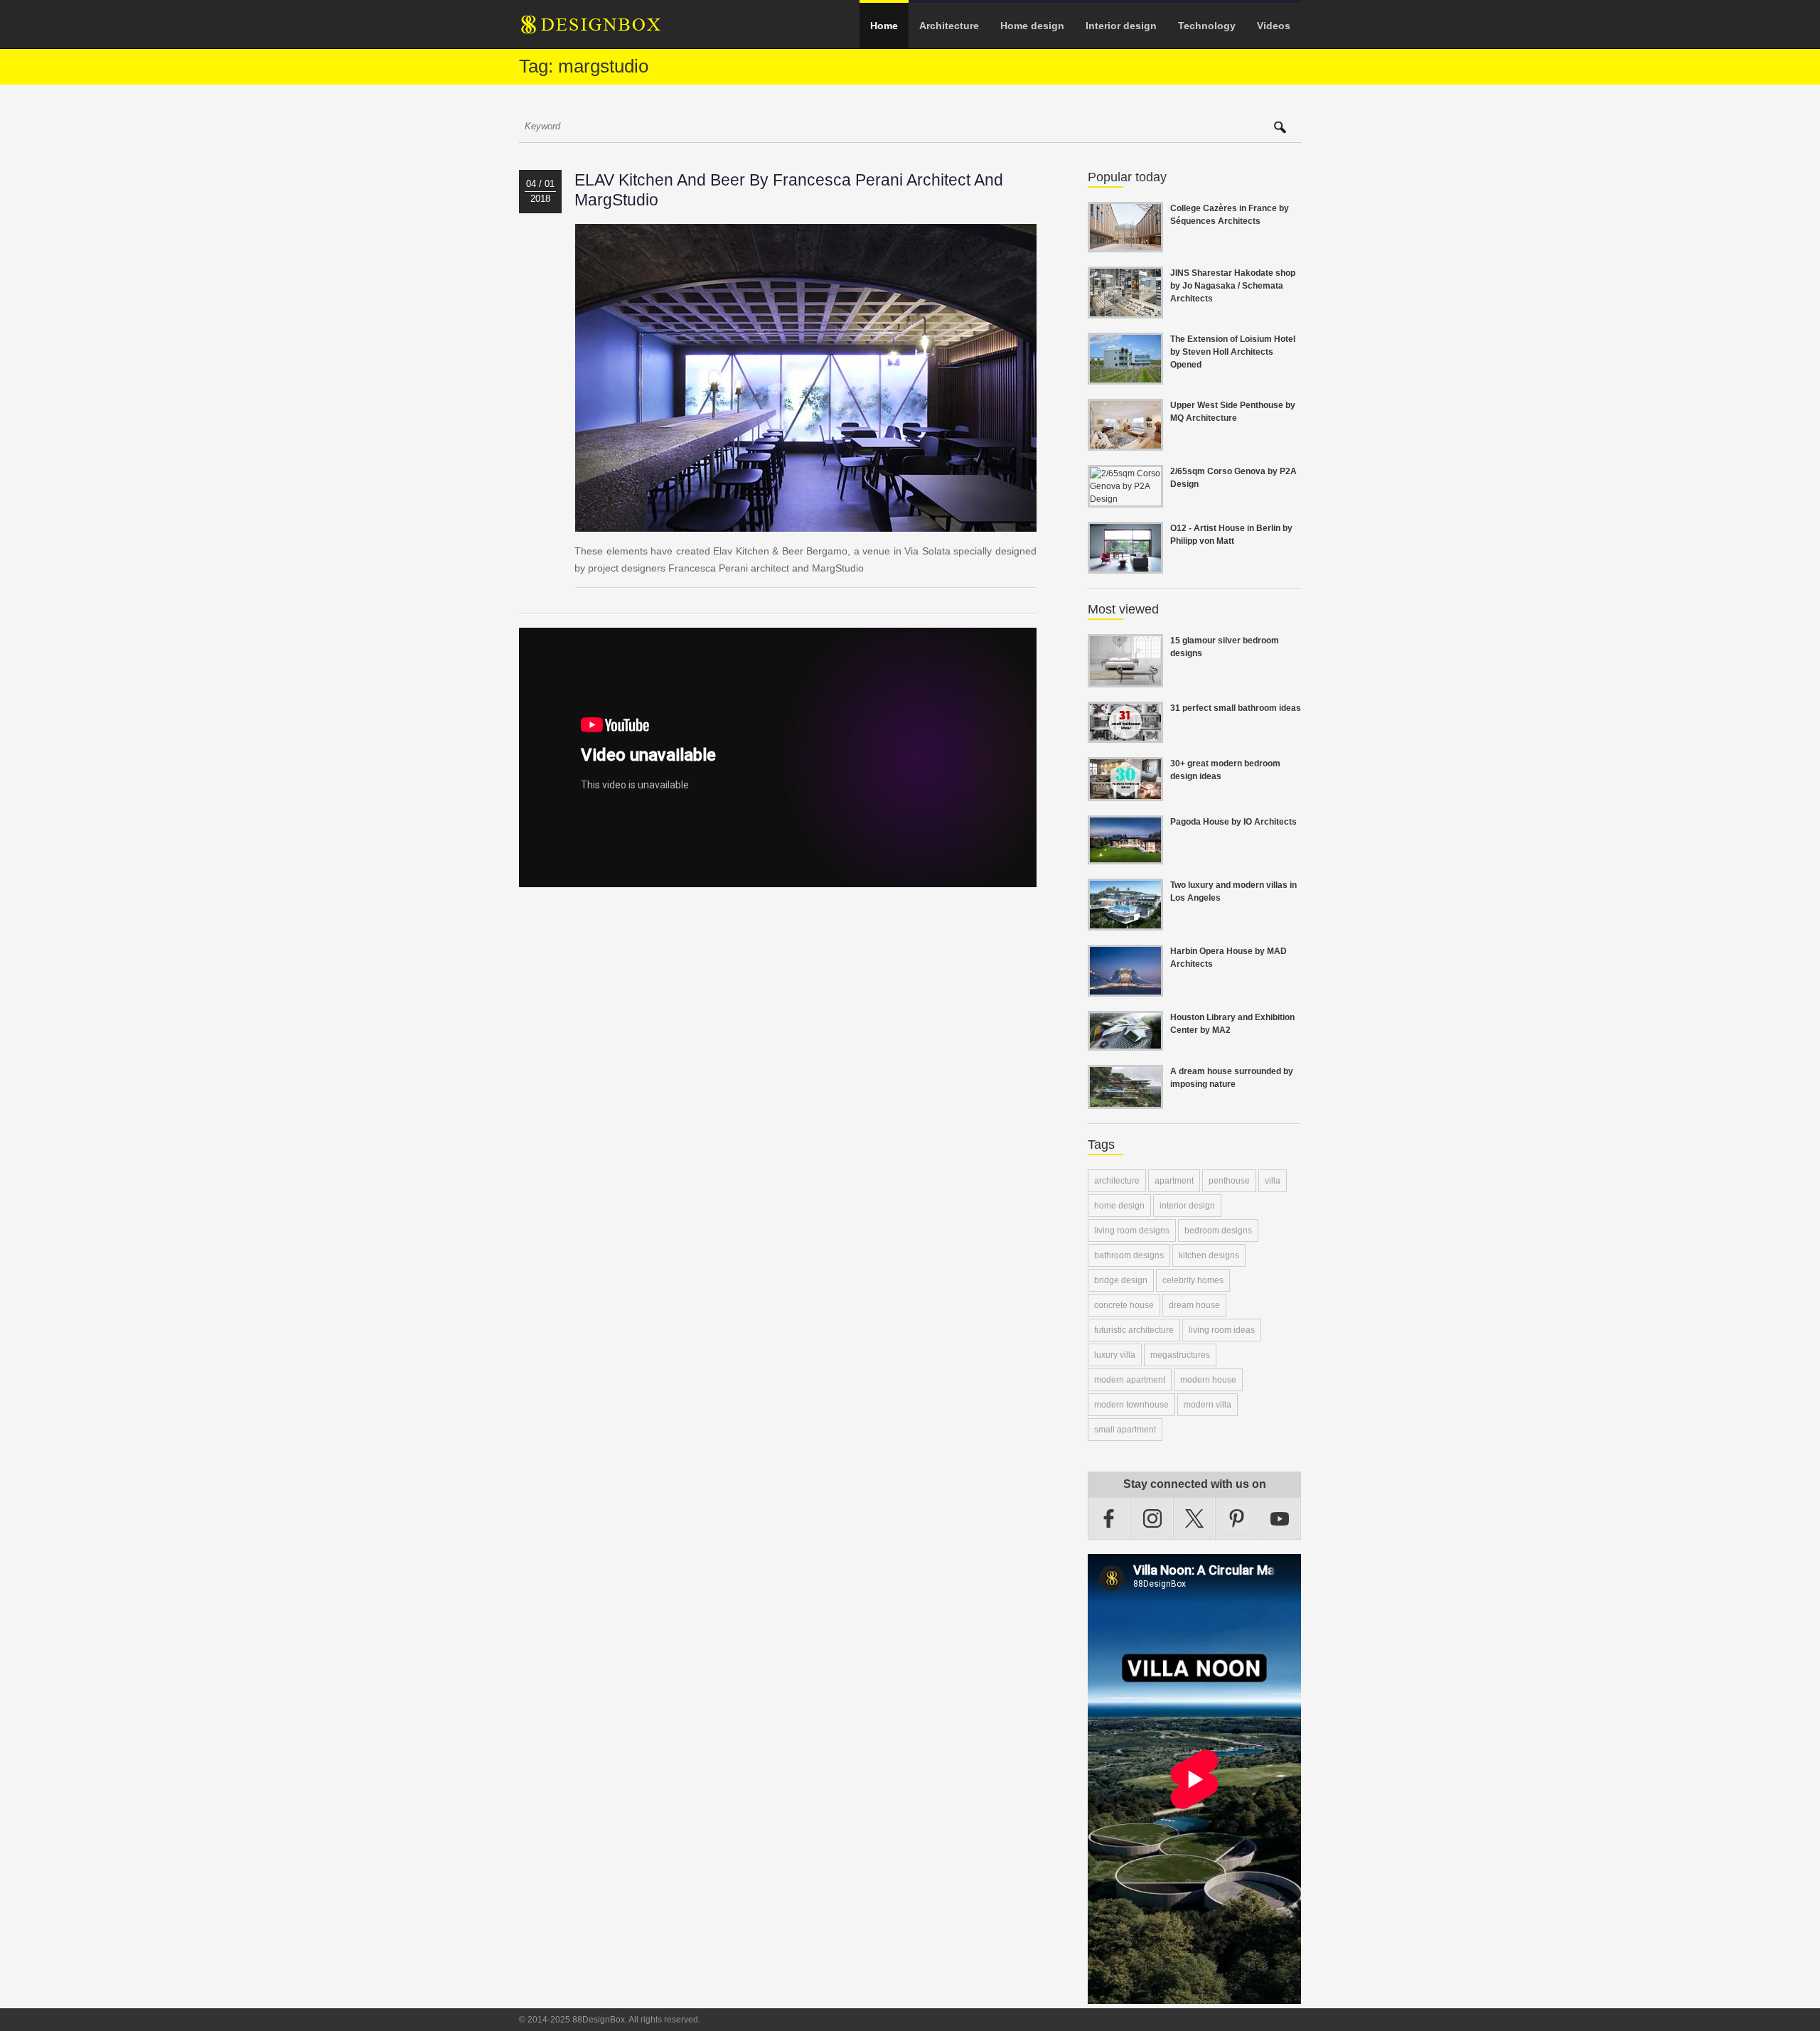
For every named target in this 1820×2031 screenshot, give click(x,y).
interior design (1187, 1206)
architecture (1117, 1181)
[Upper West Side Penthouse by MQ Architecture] (1125, 442)
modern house (1208, 1380)
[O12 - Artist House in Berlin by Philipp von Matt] (1125, 565)
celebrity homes (1193, 1280)
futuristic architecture (1134, 1330)
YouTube (1280, 1518)
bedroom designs (1218, 1231)
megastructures (1180, 1355)
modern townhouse (1131, 1405)
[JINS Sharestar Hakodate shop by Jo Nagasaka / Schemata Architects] (1125, 310)
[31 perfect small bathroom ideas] (1125, 734)
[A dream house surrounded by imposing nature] (1125, 1100)
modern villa (1208, 1405)
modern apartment (1130, 1380)
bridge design (1121, 1280)
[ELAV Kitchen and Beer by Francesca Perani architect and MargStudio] (806, 523)
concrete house (1124, 1305)
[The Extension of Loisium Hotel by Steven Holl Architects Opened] (1125, 376)
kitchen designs (1209, 1255)
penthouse (1229, 1181)
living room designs (1132, 1231)
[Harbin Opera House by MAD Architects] (1125, 988)
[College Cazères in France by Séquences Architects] (1125, 244)
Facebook (1109, 1518)
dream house (1194, 1305)
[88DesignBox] (604, 30)
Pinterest (1237, 1518)
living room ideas (1222, 1330)
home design (1119, 1206)
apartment (1174, 1181)
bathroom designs (1129, 1255)
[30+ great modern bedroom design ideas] (1125, 793)
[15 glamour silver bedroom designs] (1125, 679)
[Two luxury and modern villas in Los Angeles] (1125, 922)
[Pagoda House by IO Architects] (1125, 856)
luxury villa (1115, 1355)
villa (1273, 1181)
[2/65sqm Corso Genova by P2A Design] (1125, 499)
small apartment (1125, 1430)
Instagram (1152, 1518)
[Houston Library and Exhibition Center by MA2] (1125, 1042)
